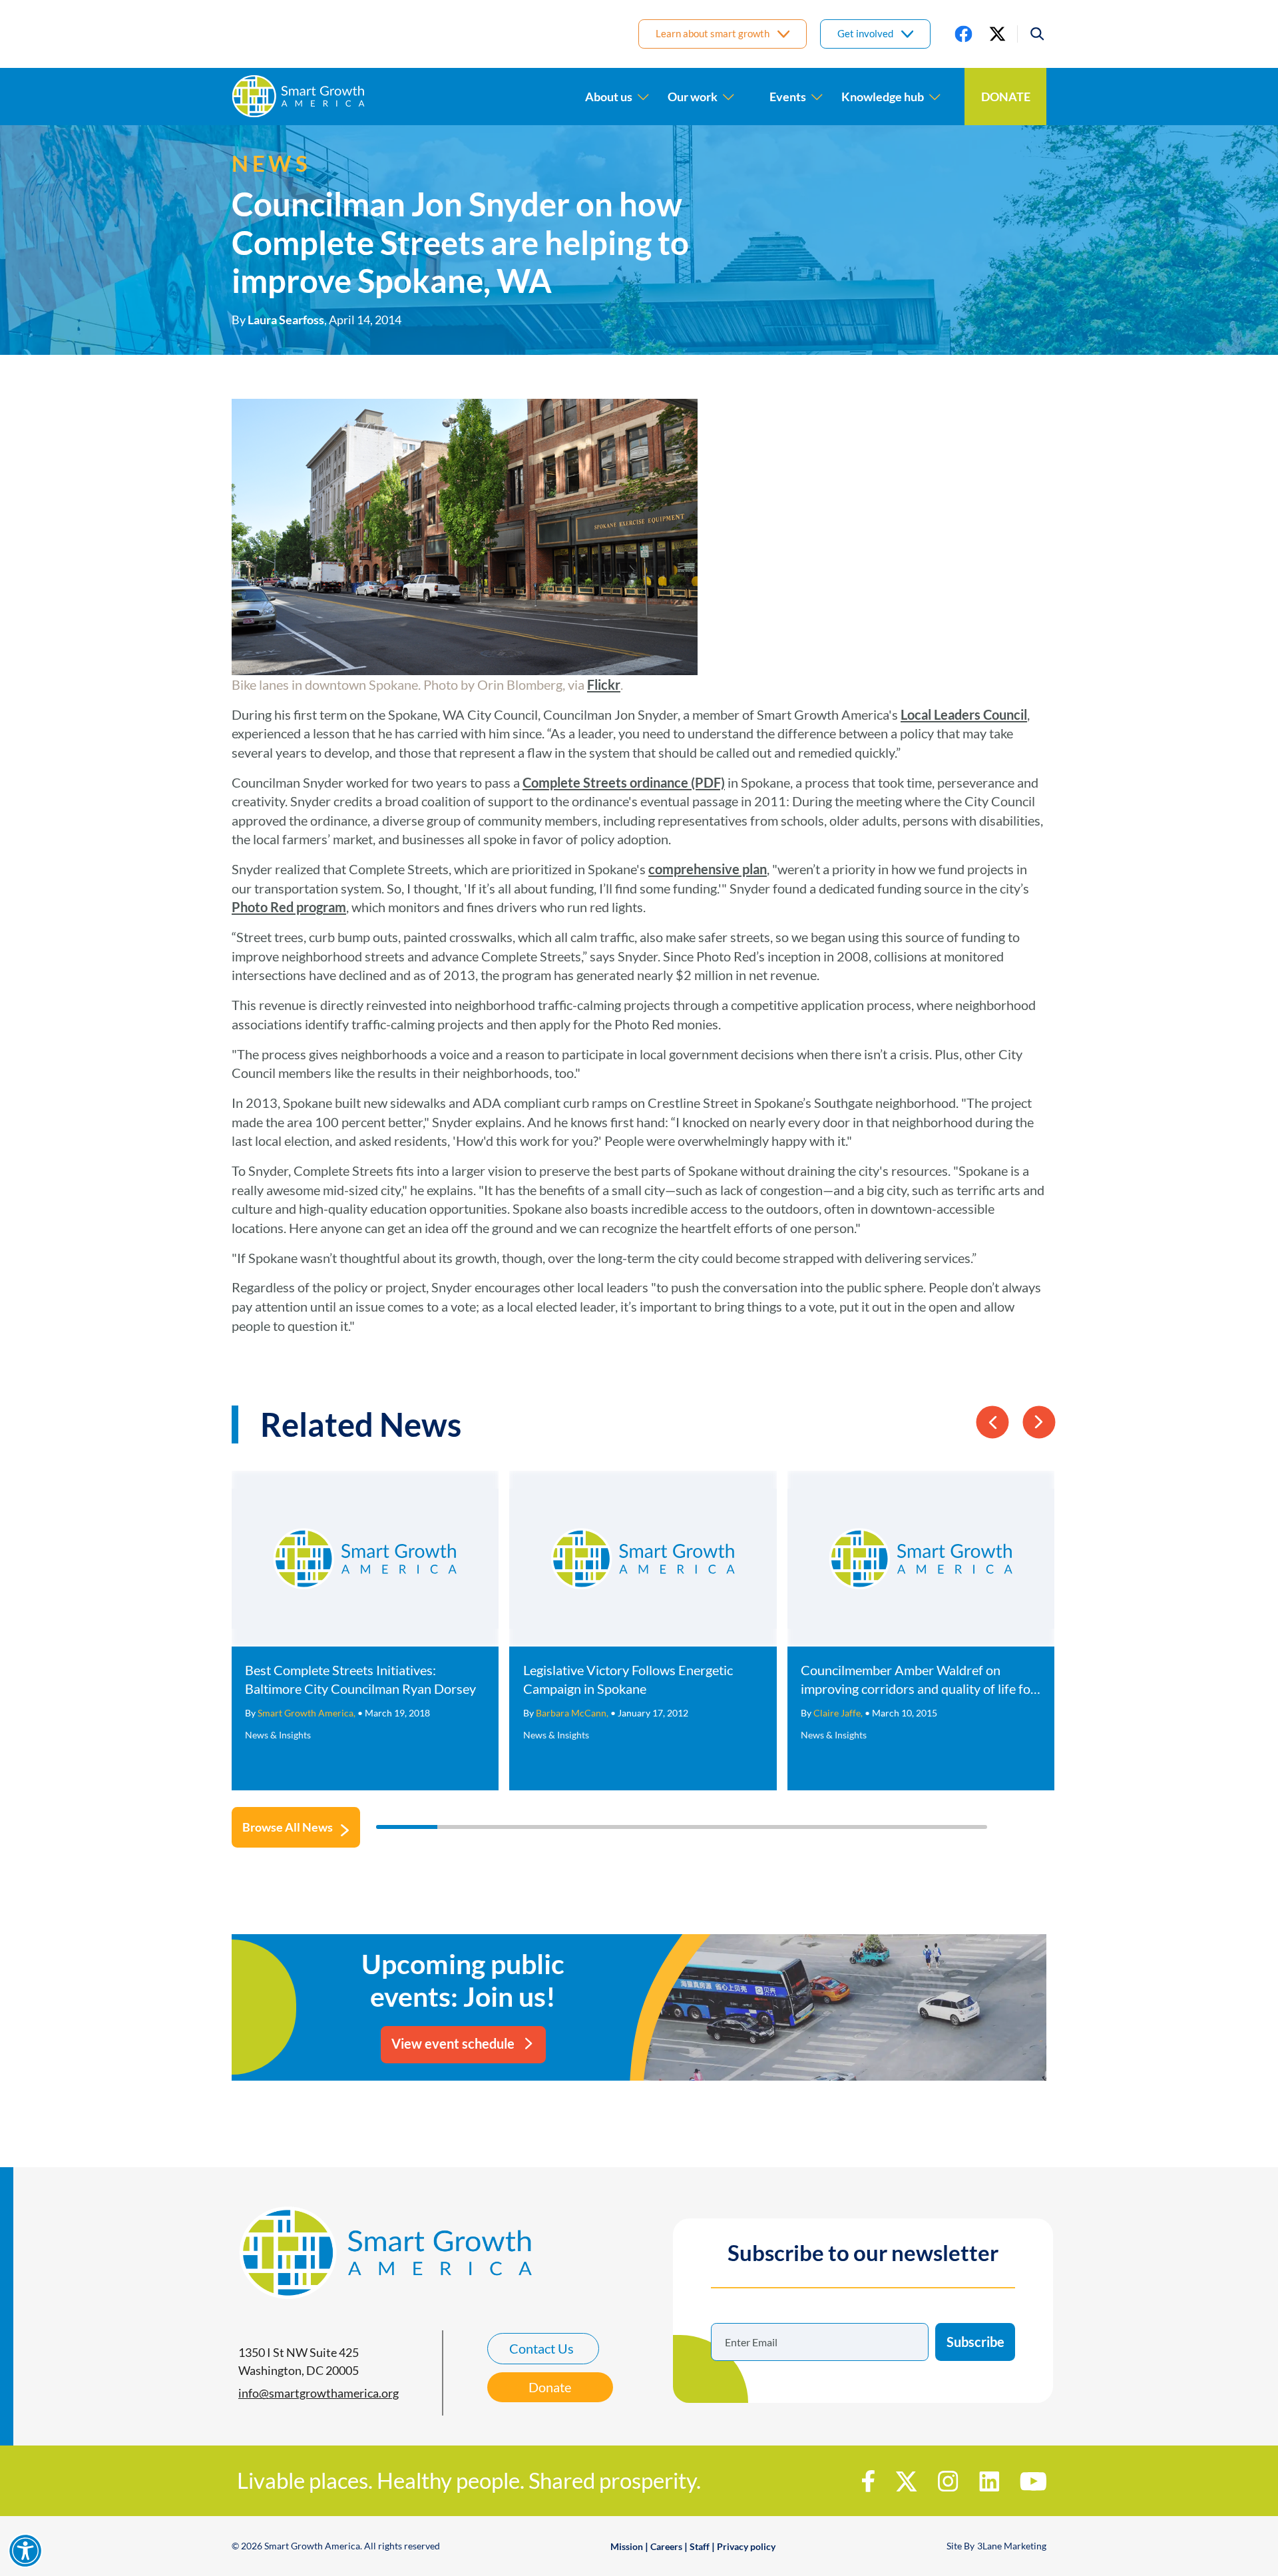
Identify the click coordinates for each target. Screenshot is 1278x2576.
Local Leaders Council (964, 714)
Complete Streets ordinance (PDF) (624, 782)
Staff (700, 2546)
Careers (666, 2546)
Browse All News (288, 1827)
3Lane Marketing (1012, 2546)
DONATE (1006, 97)
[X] (997, 34)
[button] (1032, 34)
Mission (627, 2546)
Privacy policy (746, 2546)
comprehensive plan (708, 869)
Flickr (604, 684)
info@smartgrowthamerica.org (319, 2393)
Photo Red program (289, 907)
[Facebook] (963, 34)
